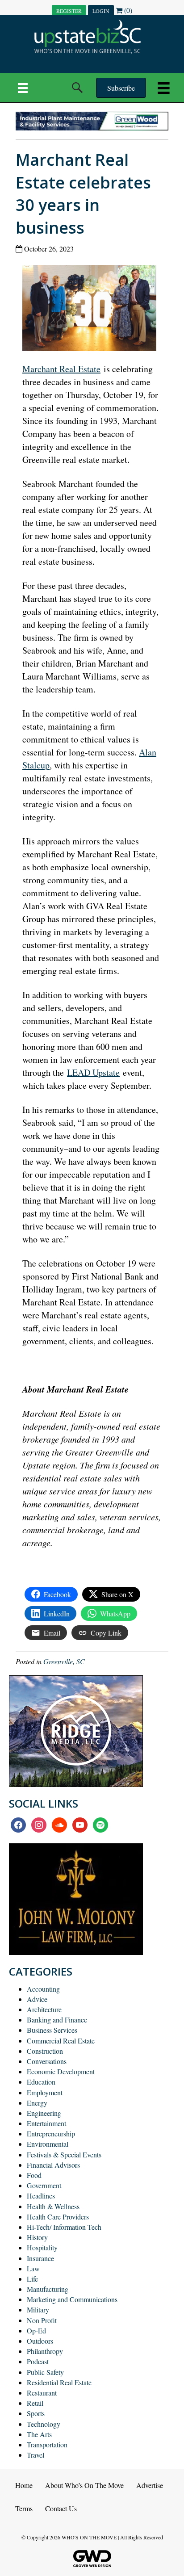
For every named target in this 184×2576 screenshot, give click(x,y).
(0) (127, 10)
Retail (35, 2403)
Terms (24, 2508)
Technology (44, 2424)
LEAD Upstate (93, 1072)
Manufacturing (48, 2289)
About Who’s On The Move (84, 2485)
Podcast (38, 2361)
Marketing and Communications (72, 2299)
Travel (36, 2455)
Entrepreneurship (51, 2133)
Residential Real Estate (59, 2382)
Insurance (40, 2258)
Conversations (47, 2061)
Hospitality (42, 2247)
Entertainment (46, 2123)
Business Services (52, 2030)
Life (32, 2279)
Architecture (44, 2009)
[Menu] (23, 88)
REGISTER (69, 11)
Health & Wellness (53, 2206)
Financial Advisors (53, 2165)
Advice (37, 1999)
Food (34, 2175)
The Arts (39, 2434)
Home (24, 2485)
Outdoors (40, 2341)
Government (44, 2185)
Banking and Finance (57, 2020)
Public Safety (45, 2372)
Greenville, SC (64, 1661)
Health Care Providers (58, 2217)
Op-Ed (36, 2331)
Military (38, 2310)
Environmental (48, 2144)
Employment (45, 2092)
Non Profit (42, 2320)
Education (41, 2082)
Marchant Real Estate (61, 369)
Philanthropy (45, 2351)
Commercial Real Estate (61, 2041)
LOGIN (101, 11)
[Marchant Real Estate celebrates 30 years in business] (93, 307)
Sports (36, 2413)
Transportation (47, 2444)
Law (33, 2268)
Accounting (43, 1989)
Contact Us (61, 2508)
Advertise (150, 2485)
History (37, 2237)
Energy (37, 2103)
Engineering (44, 2113)
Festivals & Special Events (64, 2154)
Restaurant (42, 2393)
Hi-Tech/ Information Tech (64, 2227)
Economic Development (61, 2071)
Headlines (41, 2196)
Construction (45, 2051)
